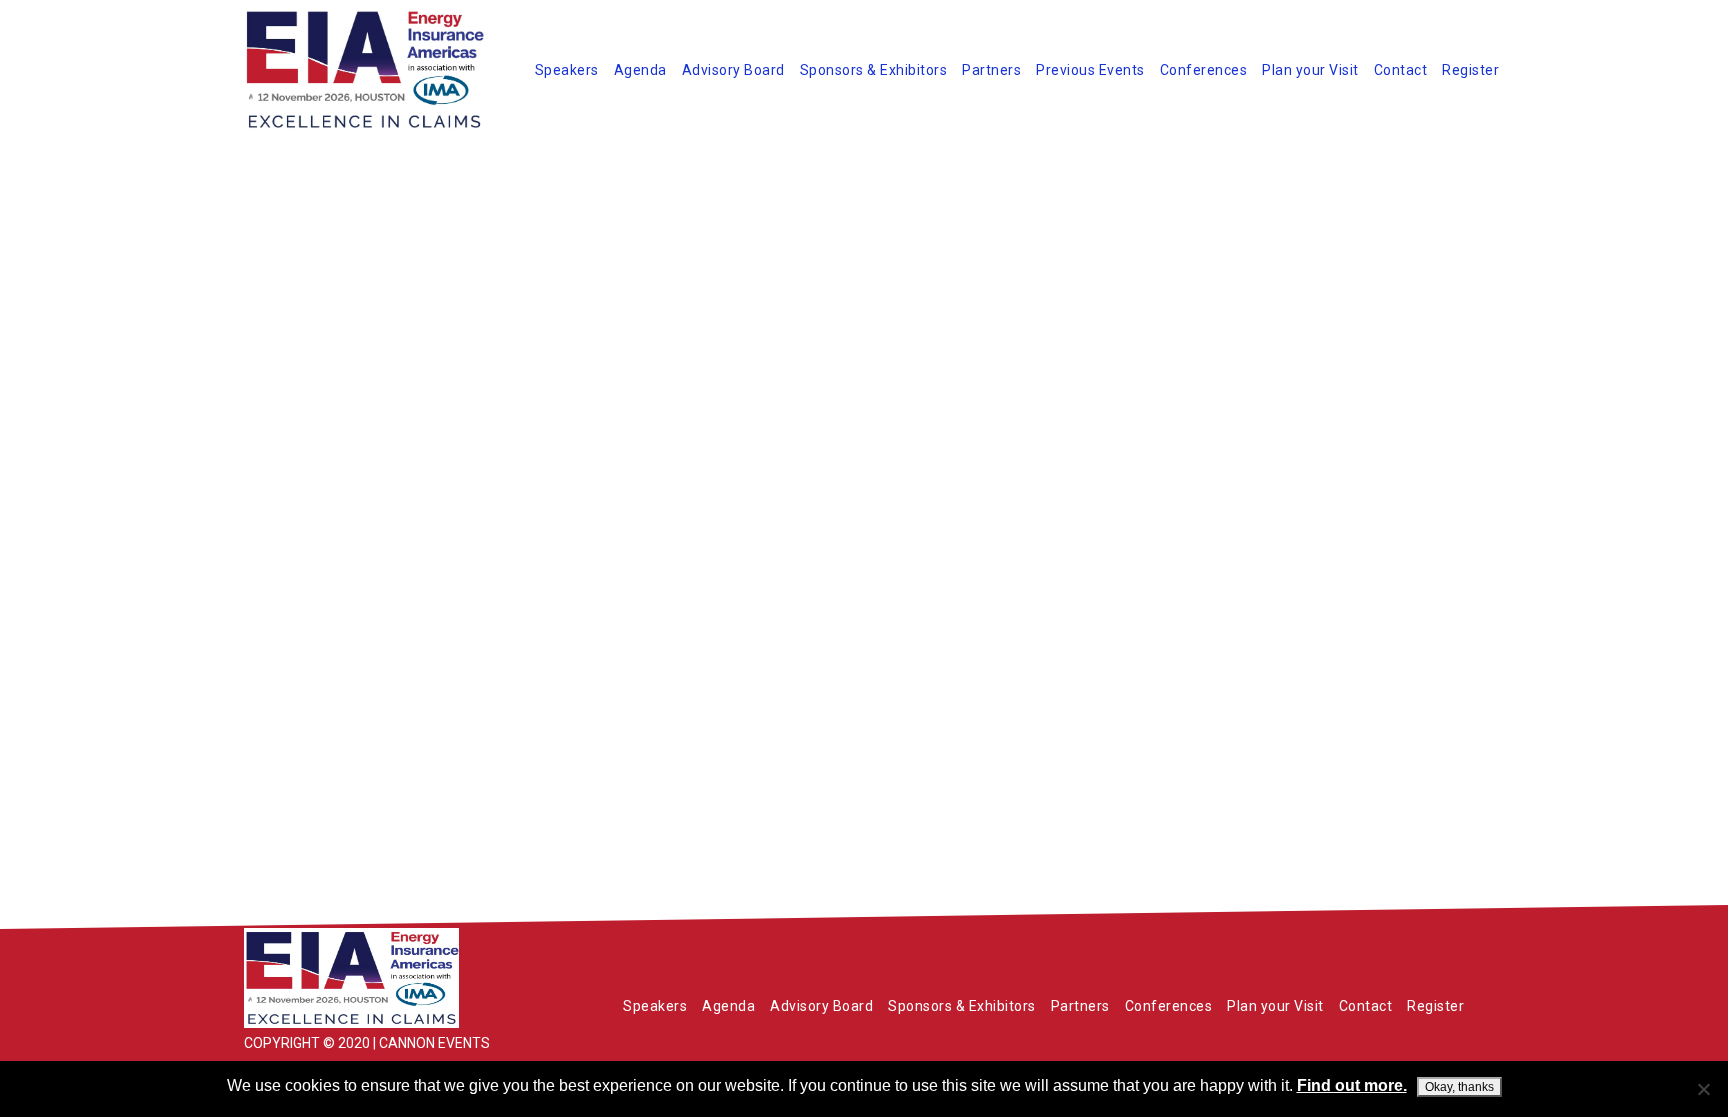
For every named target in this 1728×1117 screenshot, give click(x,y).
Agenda (640, 70)
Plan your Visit (1310, 70)
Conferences (1204, 70)
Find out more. (1352, 1085)
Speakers (567, 70)
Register (1470, 70)
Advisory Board (733, 70)
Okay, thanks (1459, 1087)
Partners (991, 70)
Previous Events (1090, 70)
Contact (1401, 70)
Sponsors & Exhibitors (874, 70)
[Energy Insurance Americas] (394, 978)
